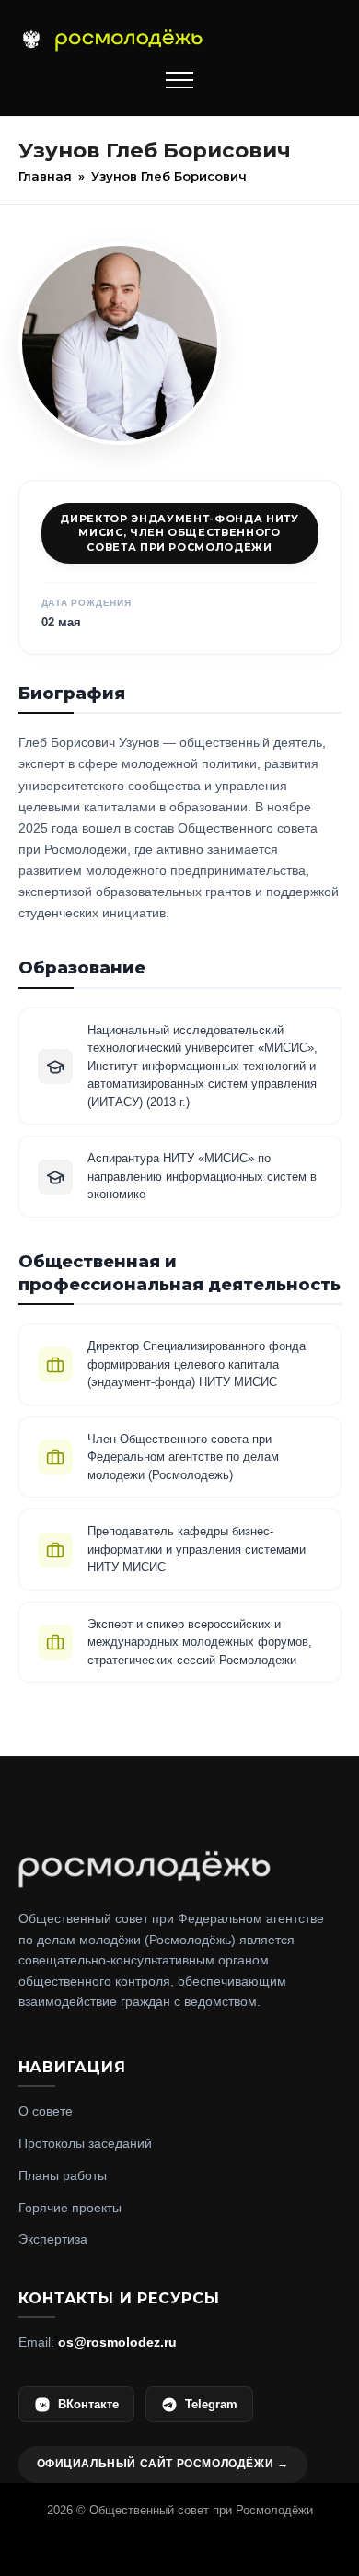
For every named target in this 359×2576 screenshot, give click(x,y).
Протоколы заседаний (85, 2143)
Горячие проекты (70, 2208)
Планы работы (63, 2175)
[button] (179, 80)
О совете (46, 2111)
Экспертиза (53, 2239)
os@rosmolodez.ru (117, 2342)
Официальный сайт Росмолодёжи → (163, 2464)
